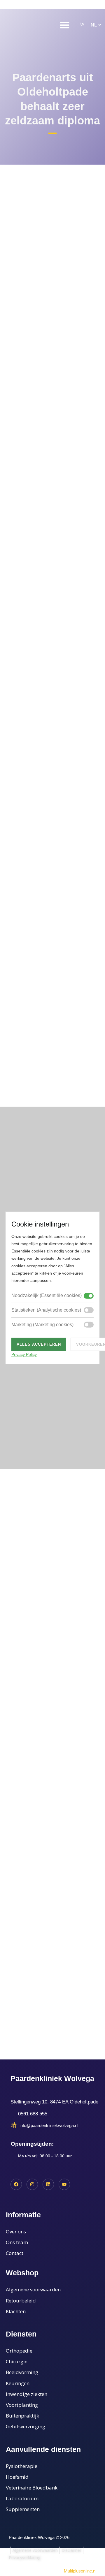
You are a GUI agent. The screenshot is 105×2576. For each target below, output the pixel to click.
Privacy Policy (24, 1354)
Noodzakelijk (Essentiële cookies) (47, 1295)
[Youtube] (64, 2184)
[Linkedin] (48, 2184)
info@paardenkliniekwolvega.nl (49, 2125)
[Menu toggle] (65, 25)
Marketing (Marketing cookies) (42, 1325)
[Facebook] (16, 2184)
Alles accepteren (39, 1344)
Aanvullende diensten (43, 2449)
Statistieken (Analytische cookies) (46, 1310)
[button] (82, 25)
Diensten (21, 2334)
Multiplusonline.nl (66, 2571)
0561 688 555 (33, 2114)
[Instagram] (32, 2184)
